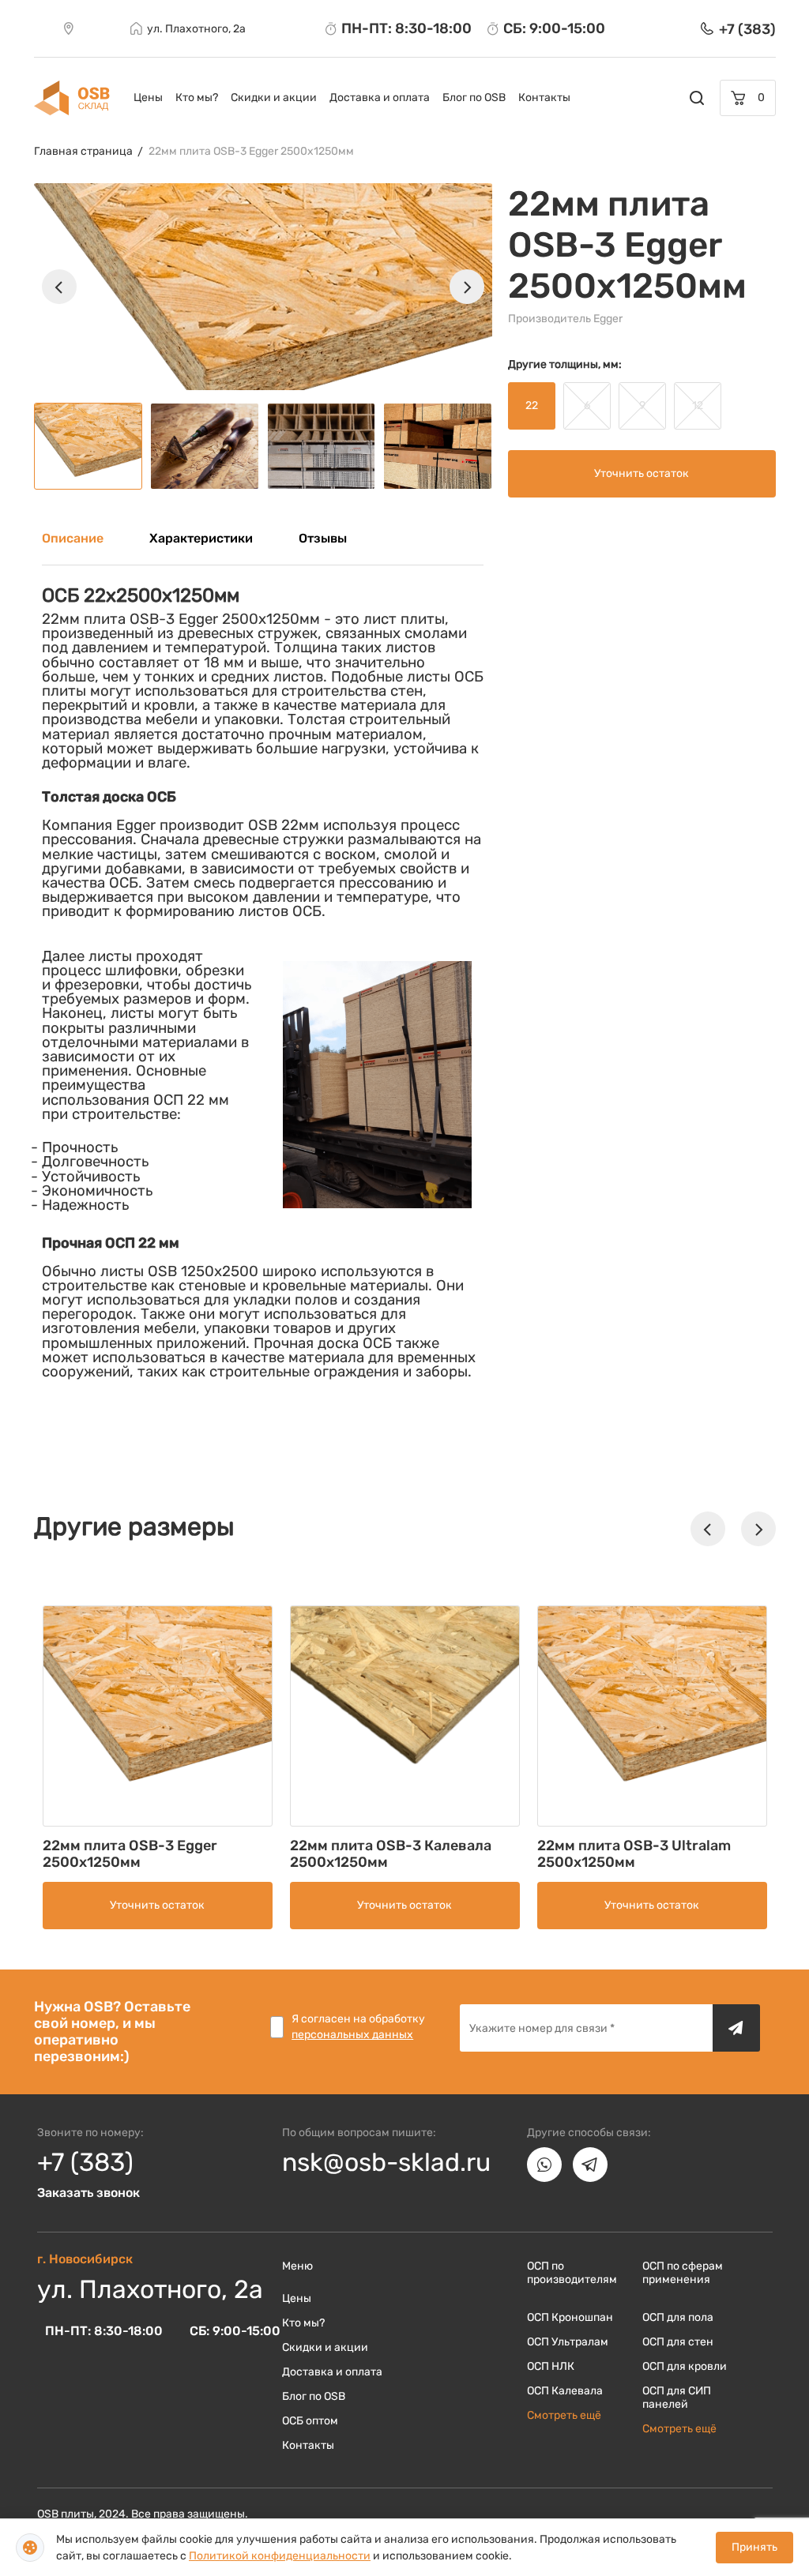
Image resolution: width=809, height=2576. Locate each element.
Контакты (544, 98)
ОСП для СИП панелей (677, 2398)
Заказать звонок (88, 2193)
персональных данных (352, 2035)
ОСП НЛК (551, 2366)
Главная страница (83, 151)
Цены (148, 98)
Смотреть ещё (564, 2415)
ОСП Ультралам (568, 2342)
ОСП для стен (678, 2342)
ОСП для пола (678, 2317)
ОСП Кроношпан (570, 2317)
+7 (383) (85, 2162)
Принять (754, 2547)
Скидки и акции (274, 98)
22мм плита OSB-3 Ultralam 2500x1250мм (634, 1854)
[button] (59, 287)
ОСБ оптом (310, 2421)
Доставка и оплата (380, 98)
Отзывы (323, 538)
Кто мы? (197, 98)
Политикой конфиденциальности (280, 2556)
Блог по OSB (474, 98)
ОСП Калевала (565, 2391)
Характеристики (201, 538)
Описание (73, 538)
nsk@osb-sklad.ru (386, 2162)
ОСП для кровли (685, 2366)
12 (698, 406)
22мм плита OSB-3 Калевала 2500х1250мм (391, 1854)
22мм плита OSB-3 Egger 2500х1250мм (251, 151)
